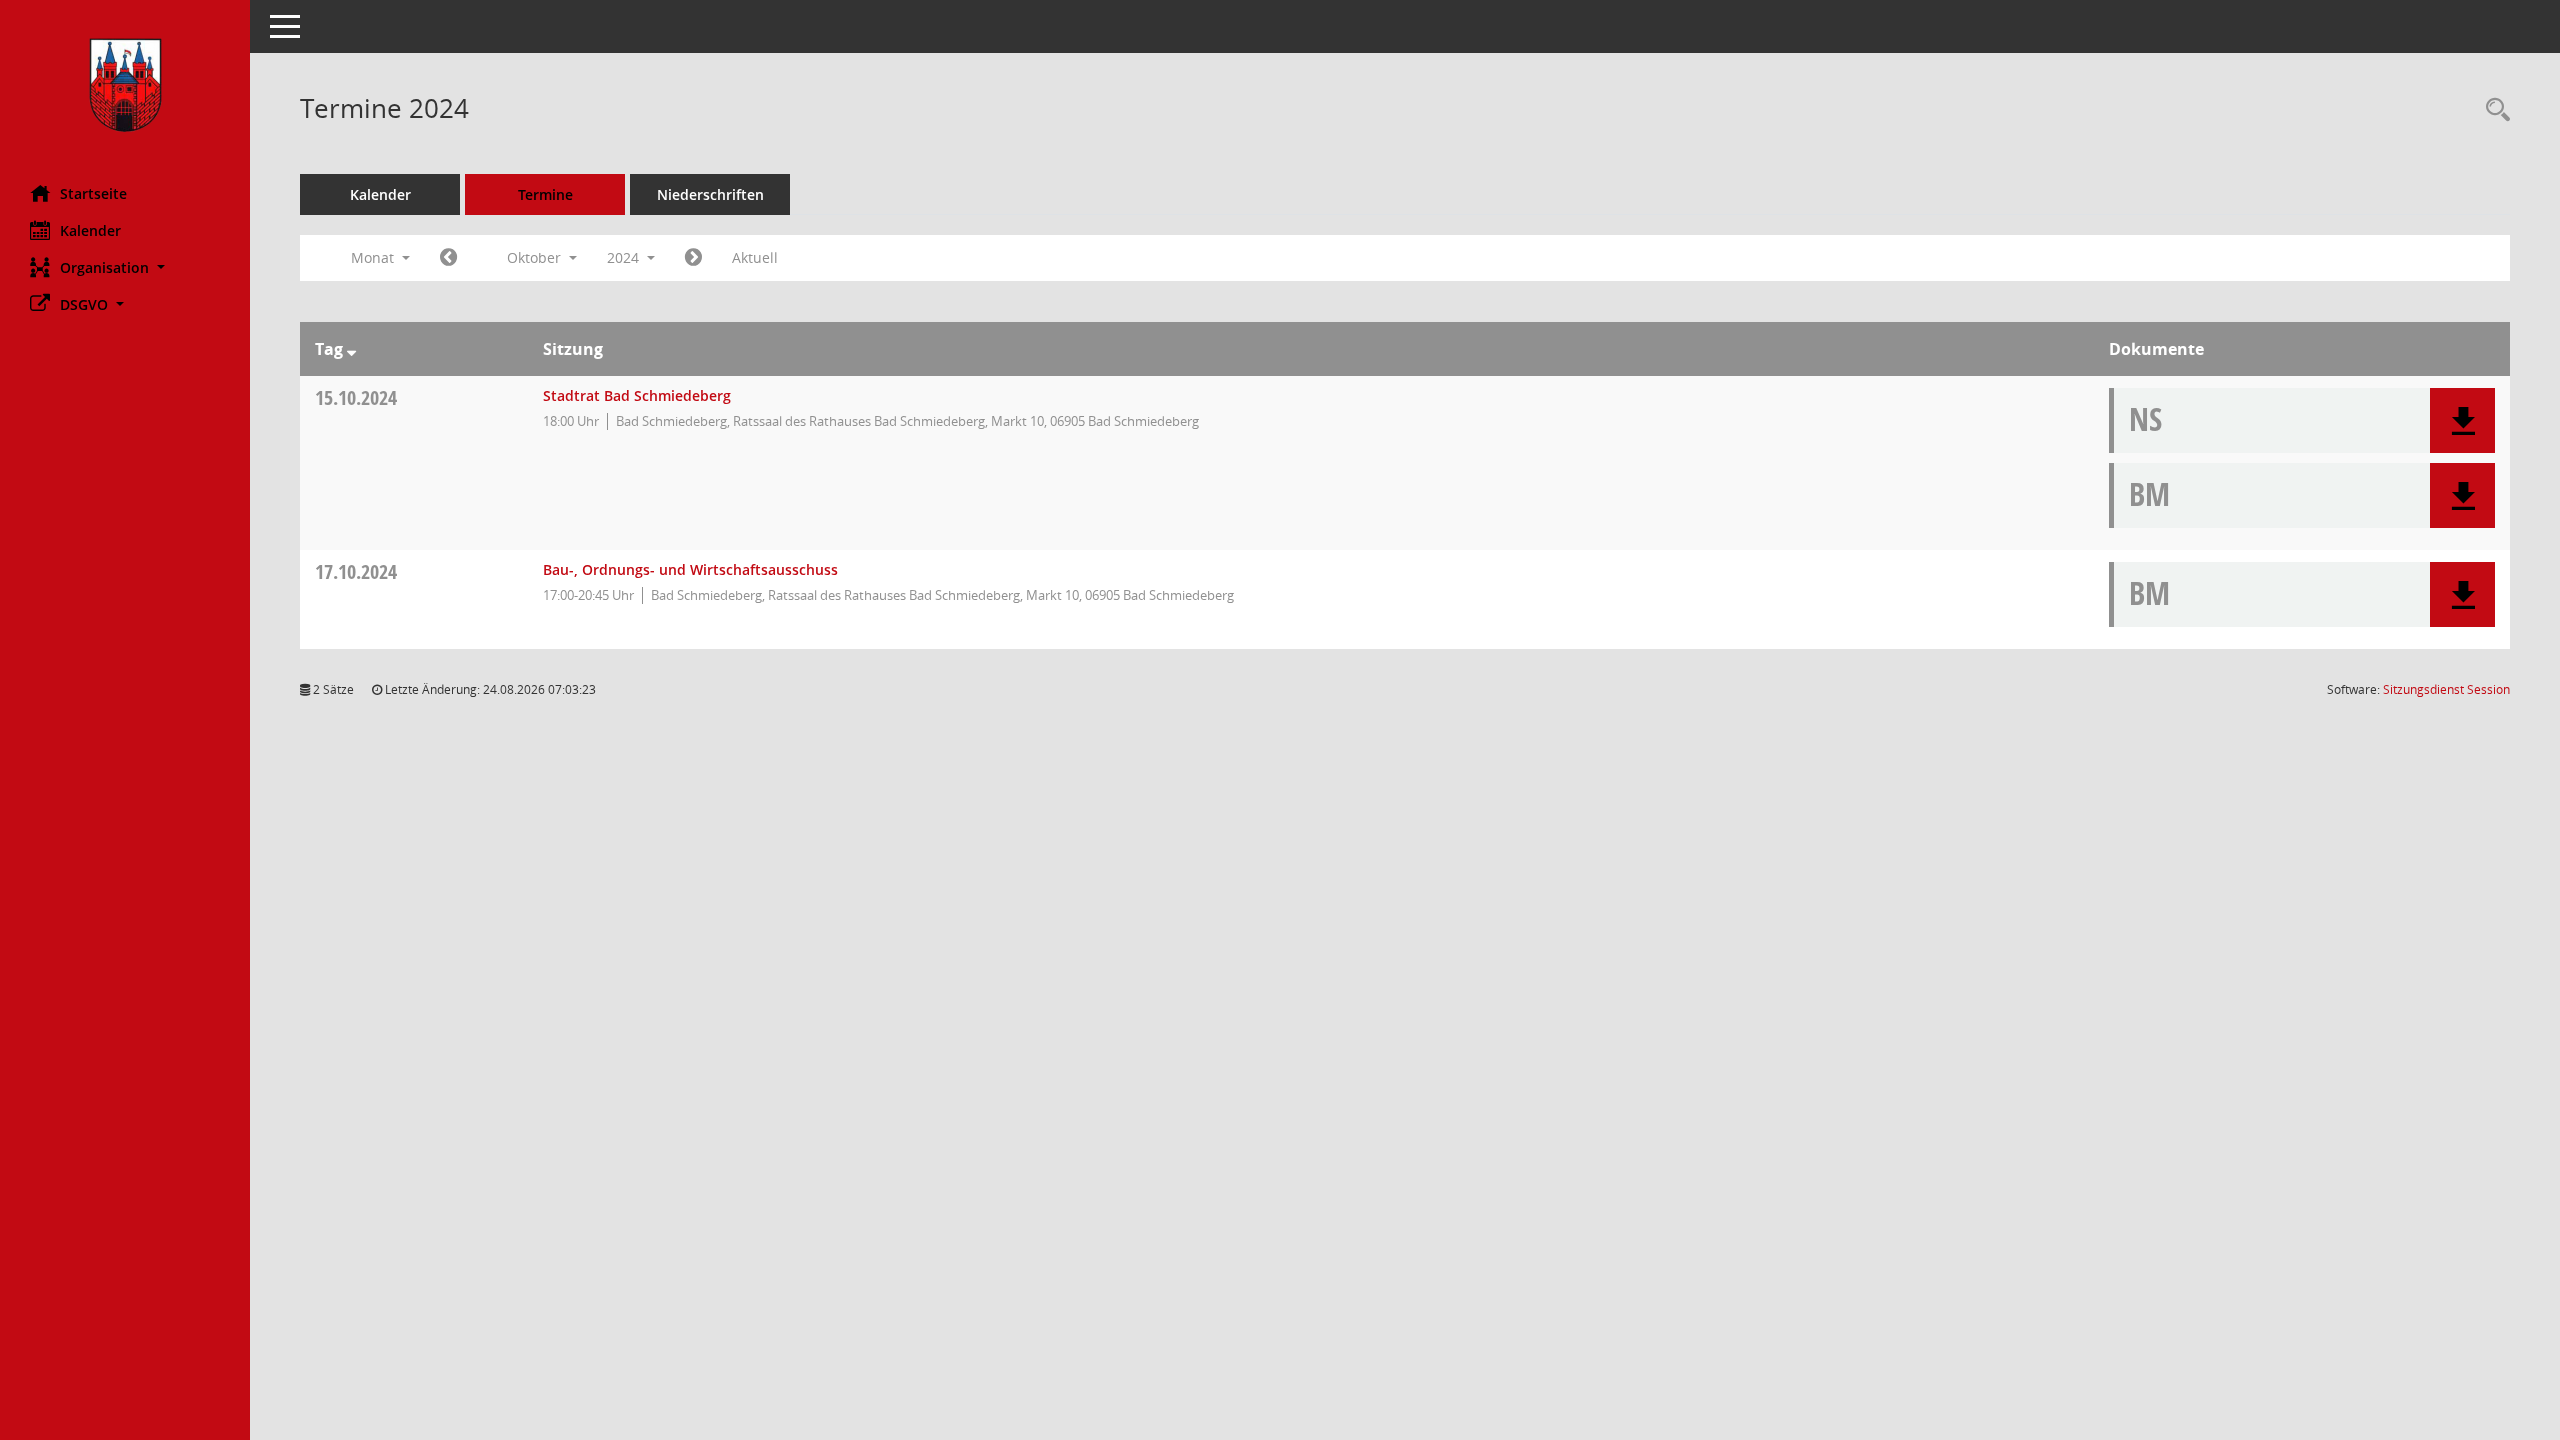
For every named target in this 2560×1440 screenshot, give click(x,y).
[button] (125, 267)
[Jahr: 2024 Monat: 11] (693, 258)
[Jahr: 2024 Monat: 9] (448, 258)
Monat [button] (374, 257)
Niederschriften (710, 194)
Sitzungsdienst (2446, 689)
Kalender (90, 230)
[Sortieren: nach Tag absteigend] (351, 349)
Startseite (93, 193)
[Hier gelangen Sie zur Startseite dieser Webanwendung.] (125, 85)
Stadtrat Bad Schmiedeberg (637, 395)
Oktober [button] (536, 257)
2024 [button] (625, 257)
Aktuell (755, 257)
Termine (545, 194)
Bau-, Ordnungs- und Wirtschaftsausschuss (690, 569)
